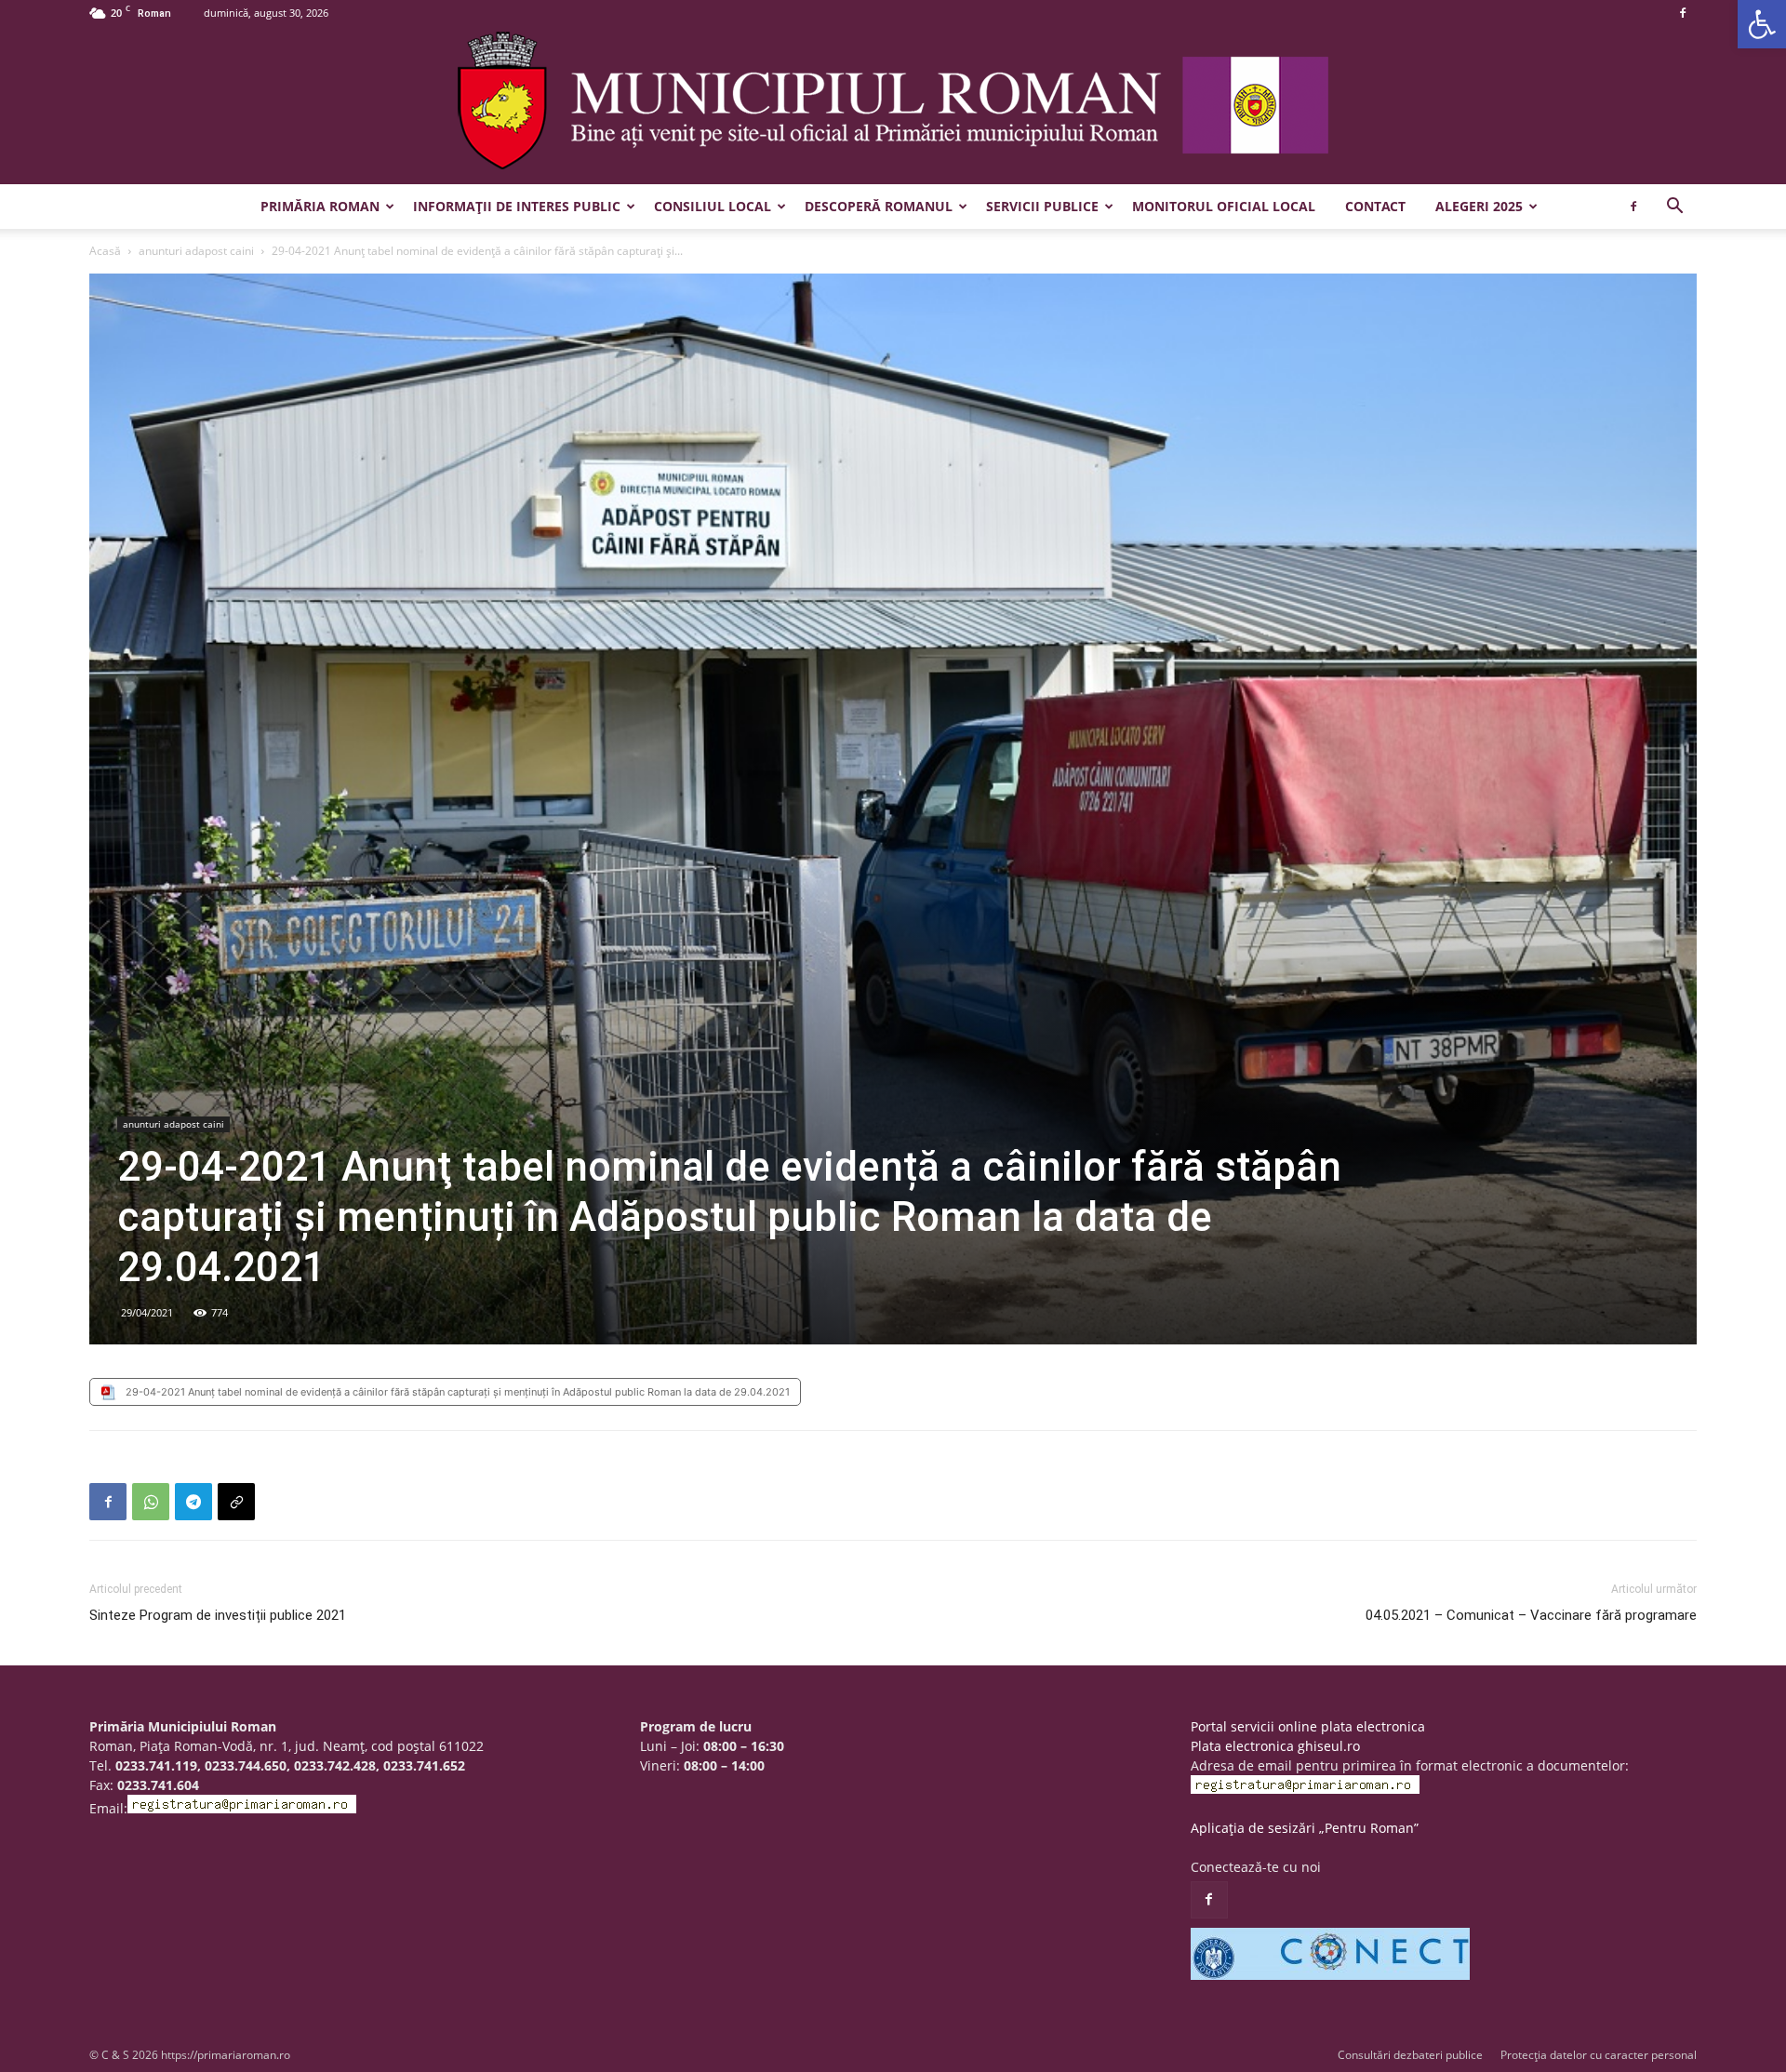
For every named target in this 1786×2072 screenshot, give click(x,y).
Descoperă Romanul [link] (879, 206)
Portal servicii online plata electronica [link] (1308, 1726)
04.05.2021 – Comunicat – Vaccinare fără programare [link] (1531, 1615)
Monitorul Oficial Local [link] (1224, 206)
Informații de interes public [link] (517, 206)
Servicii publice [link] (1042, 206)
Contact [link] (1375, 206)
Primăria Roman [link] (320, 206)
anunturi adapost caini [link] (196, 251)
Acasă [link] (105, 251)
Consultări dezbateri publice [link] (1410, 2055)
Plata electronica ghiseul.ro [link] (1275, 1746)
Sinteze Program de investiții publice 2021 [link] (218, 1615)
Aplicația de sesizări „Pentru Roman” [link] (1305, 1828)
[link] (1762, 24)
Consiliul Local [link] (713, 206)
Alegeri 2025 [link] (1479, 206)
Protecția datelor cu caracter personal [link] (1599, 2055)
